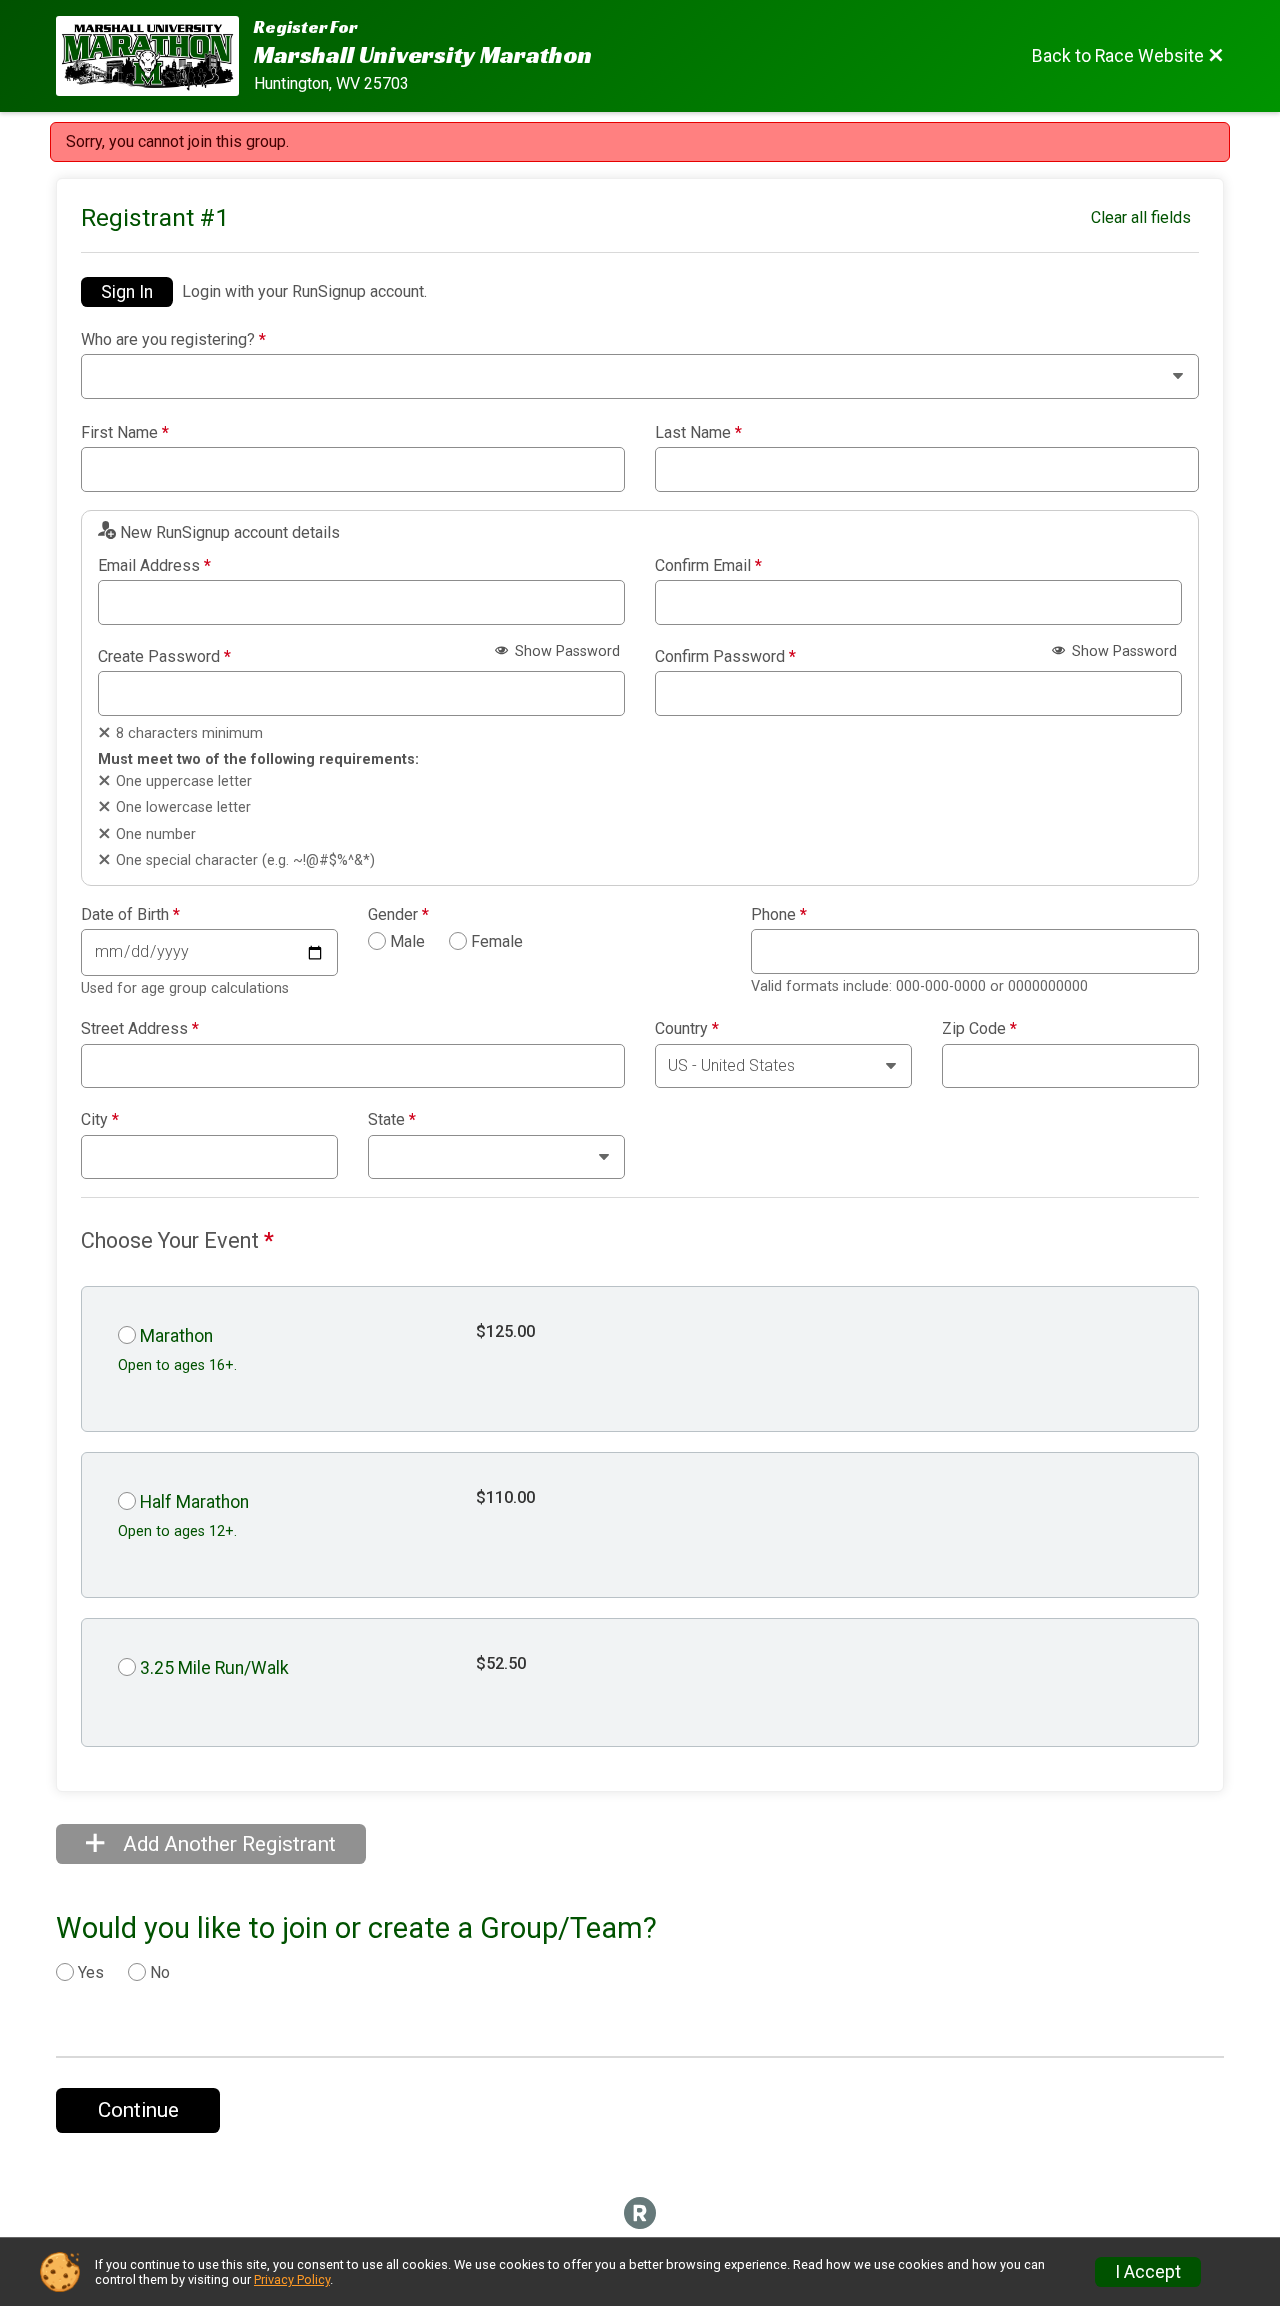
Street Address (140, 1029)
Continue (138, 2110)
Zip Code (979, 1029)
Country (687, 1029)
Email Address (154, 566)
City (100, 1120)
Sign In (127, 292)
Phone (779, 915)
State (392, 1120)
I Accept (1148, 2272)
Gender (398, 915)
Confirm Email (708, 566)
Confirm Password (725, 657)
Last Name (698, 433)
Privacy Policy (292, 2279)
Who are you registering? (173, 340)
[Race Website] (155, 56)
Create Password (164, 657)
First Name (125, 433)
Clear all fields (1141, 217)
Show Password (565, 651)
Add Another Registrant (227, 1844)
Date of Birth (130, 915)
